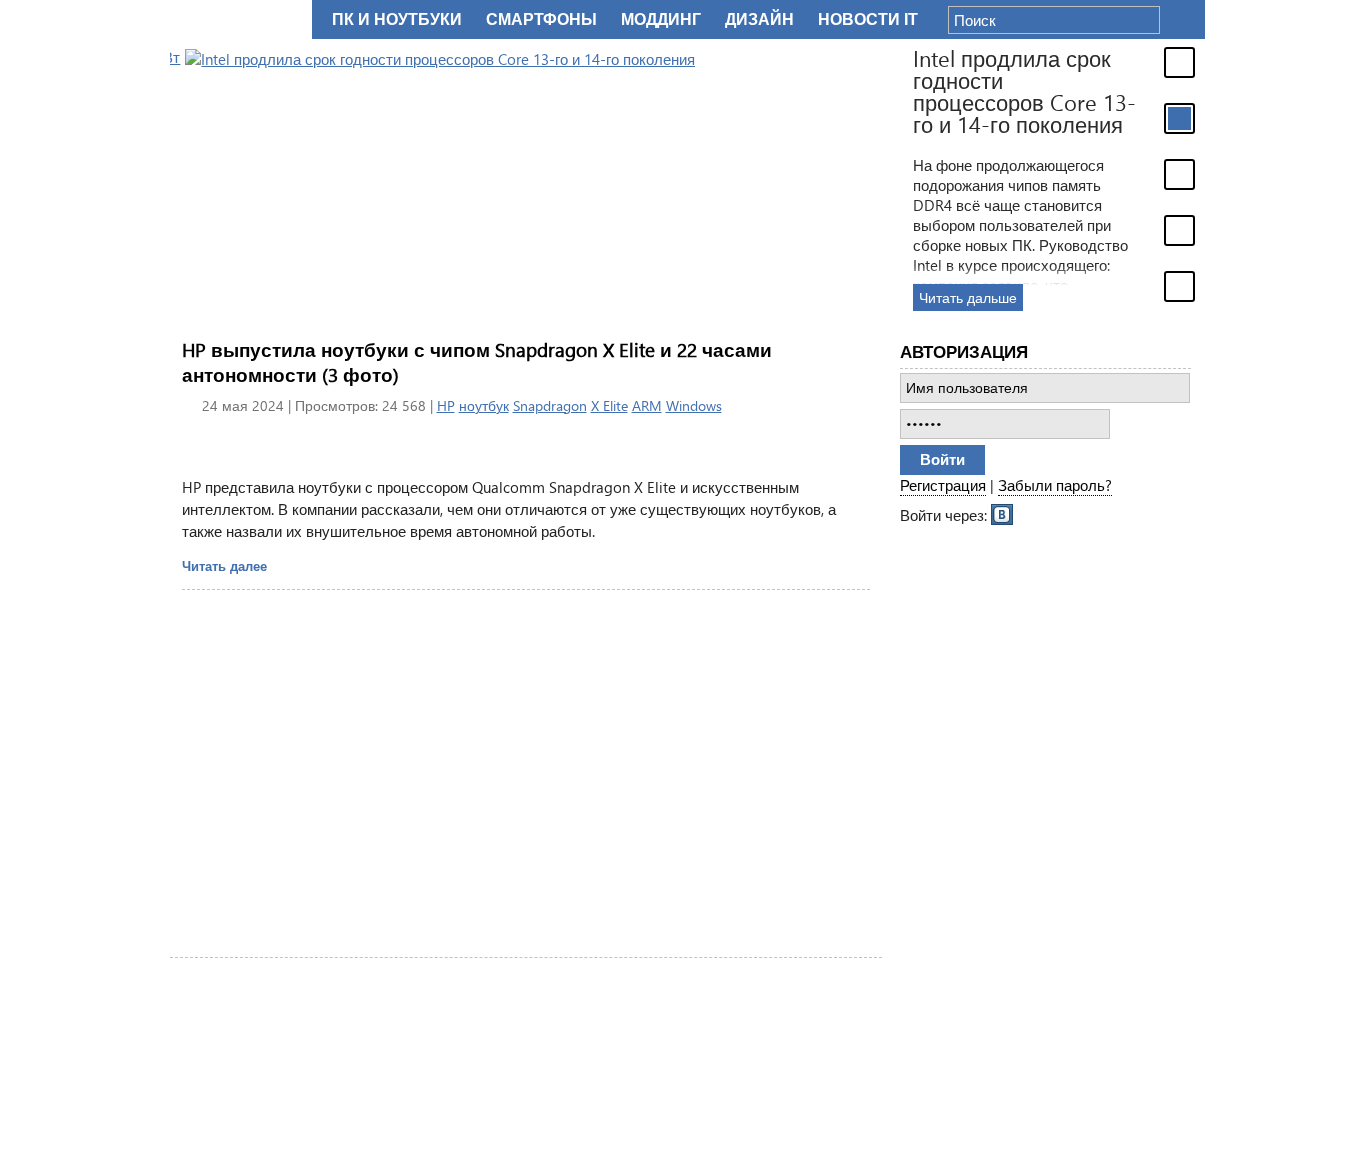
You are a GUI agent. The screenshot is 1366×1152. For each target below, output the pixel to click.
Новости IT (868, 19)
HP (446, 405)
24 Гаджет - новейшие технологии (237, 19)
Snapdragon (550, 405)
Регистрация (943, 485)
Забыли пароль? (1055, 485)
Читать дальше (953, 297)
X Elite (609, 405)
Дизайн (759, 19)
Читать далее (224, 565)
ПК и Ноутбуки (397, 19)
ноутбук (484, 405)
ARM (647, 405)
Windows (694, 405)
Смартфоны (541, 19)
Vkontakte (1003, 513)
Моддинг (661, 19)
